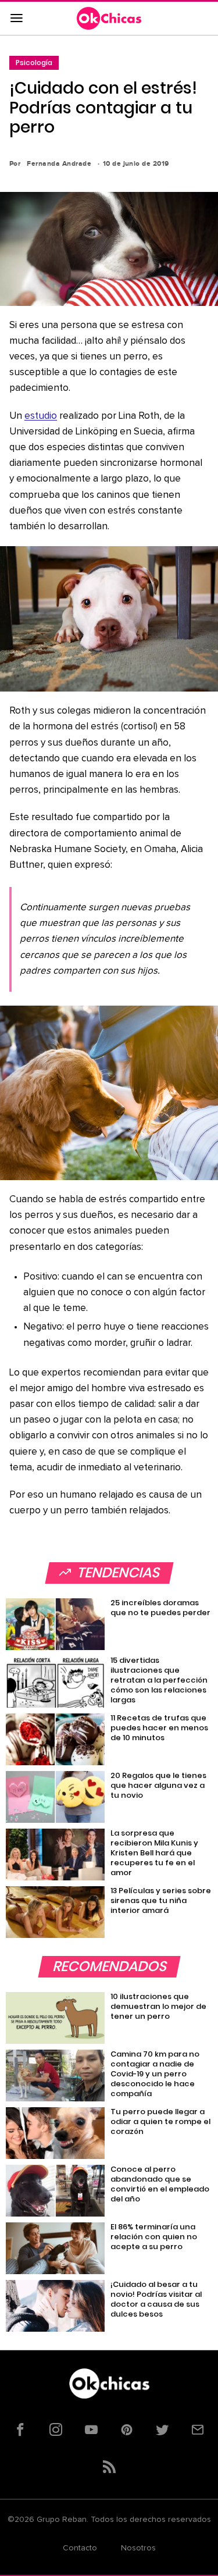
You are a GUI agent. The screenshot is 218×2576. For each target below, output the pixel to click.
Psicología (34, 63)
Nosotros (138, 2548)
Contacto (80, 2548)
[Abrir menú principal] (16, 19)
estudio (41, 416)
